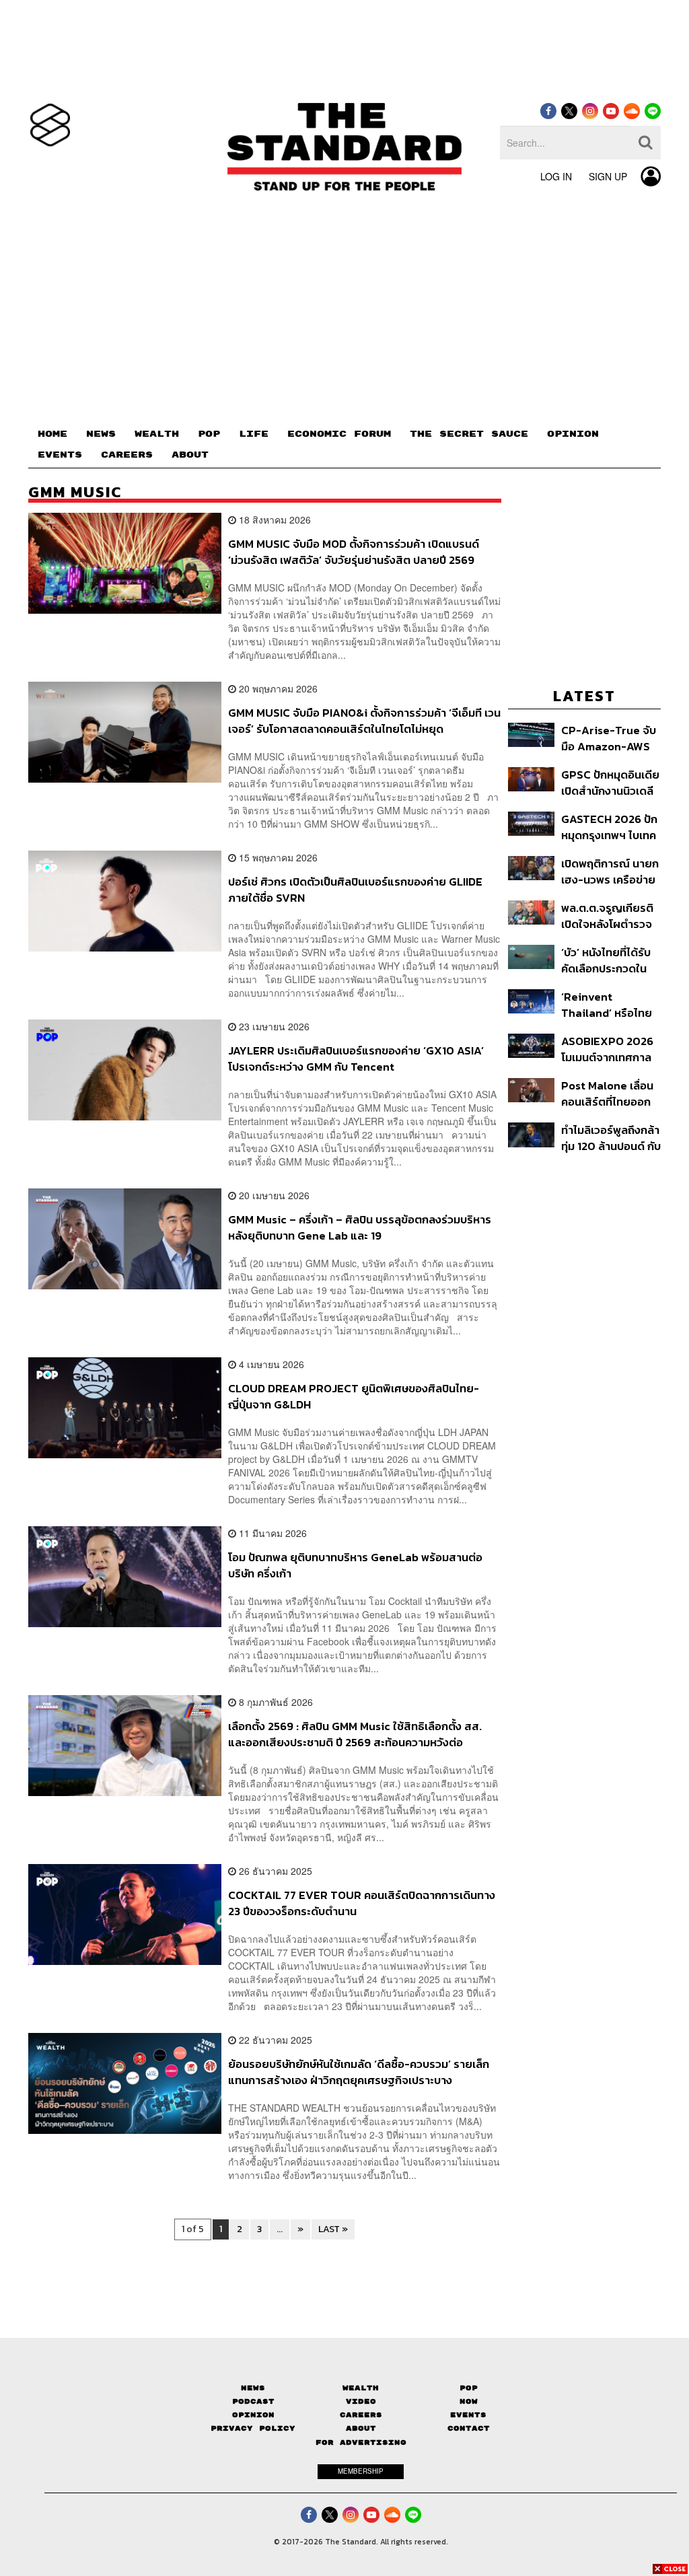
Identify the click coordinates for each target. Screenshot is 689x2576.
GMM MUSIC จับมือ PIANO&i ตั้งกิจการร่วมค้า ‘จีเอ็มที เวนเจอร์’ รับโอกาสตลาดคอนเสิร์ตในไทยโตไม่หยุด (364, 720)
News (253, 2388)
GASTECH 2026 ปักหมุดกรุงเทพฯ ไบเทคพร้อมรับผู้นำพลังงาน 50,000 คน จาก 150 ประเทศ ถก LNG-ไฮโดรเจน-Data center (611, 827)
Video (361, 2401)
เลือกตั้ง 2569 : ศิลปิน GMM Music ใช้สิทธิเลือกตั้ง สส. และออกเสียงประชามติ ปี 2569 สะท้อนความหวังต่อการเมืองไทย (355, 1734)
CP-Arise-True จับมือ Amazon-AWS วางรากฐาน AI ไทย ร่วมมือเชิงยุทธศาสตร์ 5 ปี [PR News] (609, 738)
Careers (361, 2415)
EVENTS (60, 455)
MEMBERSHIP (361, 2471)
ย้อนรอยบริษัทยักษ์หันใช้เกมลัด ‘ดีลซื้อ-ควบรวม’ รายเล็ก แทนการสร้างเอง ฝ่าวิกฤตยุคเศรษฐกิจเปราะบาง (359, 2072)
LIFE (254, 434)
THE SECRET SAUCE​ (469, 434)
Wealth (361, 2388)
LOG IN (556, 176)
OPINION (573, 434)
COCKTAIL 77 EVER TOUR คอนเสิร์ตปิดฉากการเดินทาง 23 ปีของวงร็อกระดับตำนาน (362, 1903)
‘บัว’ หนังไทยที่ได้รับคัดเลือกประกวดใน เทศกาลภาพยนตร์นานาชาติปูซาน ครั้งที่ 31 (610, 960)
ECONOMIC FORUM (339, 434)
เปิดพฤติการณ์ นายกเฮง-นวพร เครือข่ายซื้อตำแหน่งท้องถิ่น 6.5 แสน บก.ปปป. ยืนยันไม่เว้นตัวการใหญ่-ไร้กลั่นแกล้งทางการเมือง (610, 871)
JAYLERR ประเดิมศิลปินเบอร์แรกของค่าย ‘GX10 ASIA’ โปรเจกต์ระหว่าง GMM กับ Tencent (356, 1058)
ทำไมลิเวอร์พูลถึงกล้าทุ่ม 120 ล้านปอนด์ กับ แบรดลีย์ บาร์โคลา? (611, 1138)
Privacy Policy (253, 2428)
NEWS (101, 434)
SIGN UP (608, 176)
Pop (469, 2388)
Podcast (253, 2401)
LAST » (333, 2229)
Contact (469, 2428)
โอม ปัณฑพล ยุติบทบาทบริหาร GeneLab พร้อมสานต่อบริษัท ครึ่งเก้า (355, 1565)
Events (468, 2415)
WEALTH (157, 434)
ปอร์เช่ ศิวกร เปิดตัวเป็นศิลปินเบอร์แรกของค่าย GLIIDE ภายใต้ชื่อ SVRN (355, 889)
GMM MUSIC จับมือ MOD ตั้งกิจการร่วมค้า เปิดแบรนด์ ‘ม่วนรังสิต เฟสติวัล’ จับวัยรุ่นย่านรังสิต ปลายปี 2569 (354, 551)
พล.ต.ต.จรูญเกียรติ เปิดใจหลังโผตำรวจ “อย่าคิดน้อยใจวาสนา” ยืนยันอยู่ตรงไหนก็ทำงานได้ (607, 916)
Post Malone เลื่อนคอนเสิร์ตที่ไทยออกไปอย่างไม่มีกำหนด (607, 1093)
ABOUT (190, 455)
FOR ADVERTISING (361, 2442)
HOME (52, 434)
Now (469, 2401)
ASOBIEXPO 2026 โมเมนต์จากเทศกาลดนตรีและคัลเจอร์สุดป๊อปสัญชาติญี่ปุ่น (609, 1049)
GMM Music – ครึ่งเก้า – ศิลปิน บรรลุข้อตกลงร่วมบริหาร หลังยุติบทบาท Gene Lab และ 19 (360, 1227)
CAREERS (127, 455)
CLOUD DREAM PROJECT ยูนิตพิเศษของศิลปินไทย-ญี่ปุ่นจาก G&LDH (354, 1396)
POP (209, 434)
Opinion (253, 2415)
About (361, 2428)
